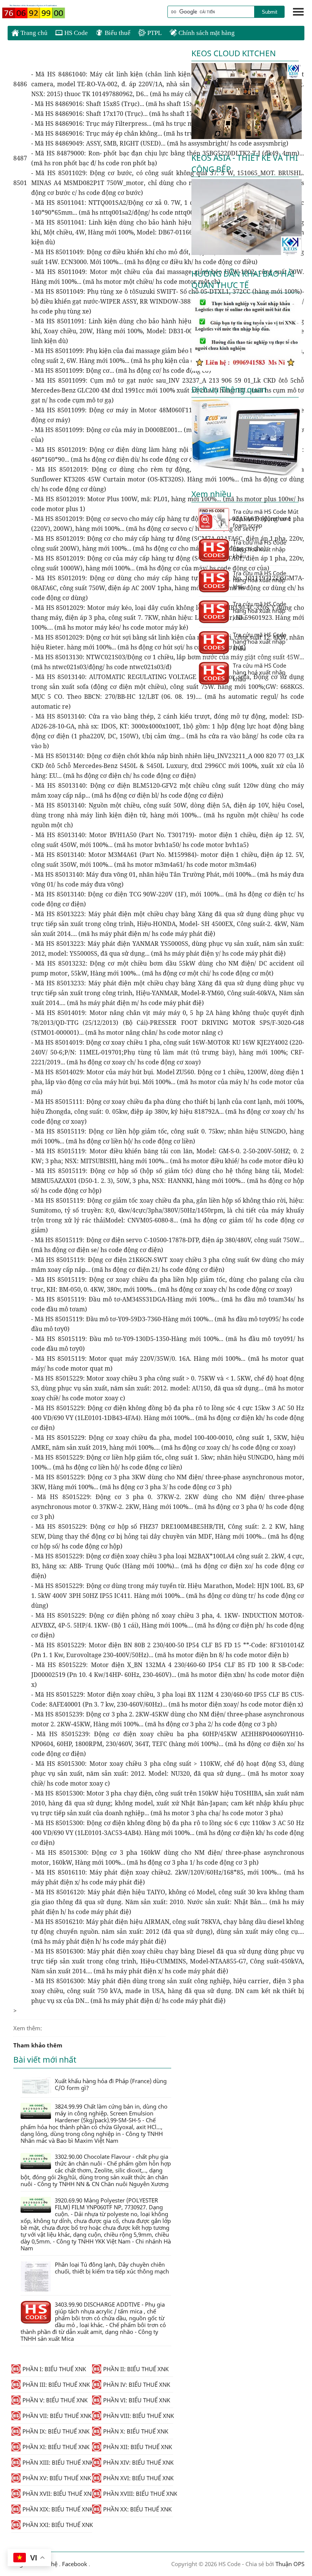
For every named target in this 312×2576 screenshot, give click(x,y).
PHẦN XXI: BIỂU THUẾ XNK (57, 2525)
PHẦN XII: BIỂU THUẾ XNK (138, 2447)
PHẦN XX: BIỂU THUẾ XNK (137, 2509)
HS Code (75, 33)
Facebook (75, 2564)
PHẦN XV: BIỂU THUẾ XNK (57, 2478)
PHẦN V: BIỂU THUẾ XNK (55, 2400)
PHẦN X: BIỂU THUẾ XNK (136, 2431)
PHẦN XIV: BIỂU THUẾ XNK (138, 2462)
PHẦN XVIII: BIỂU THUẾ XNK (138, 2494)
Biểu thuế (117, 33)
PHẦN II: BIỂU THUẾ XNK (136, 2369)
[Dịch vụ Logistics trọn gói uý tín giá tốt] (247, 369)
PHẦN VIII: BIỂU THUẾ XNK (138, 2416)
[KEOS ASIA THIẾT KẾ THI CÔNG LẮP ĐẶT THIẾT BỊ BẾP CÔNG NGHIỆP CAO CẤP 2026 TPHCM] (247, 253)
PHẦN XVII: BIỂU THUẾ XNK (57, 2494)
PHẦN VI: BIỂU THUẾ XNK (137, 2400)
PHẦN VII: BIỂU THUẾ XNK (57, 2416)
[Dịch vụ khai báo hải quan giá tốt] (247, 473)
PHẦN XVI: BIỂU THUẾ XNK (138, 2478)
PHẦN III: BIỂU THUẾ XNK (56, 2384)
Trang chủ (33, 33)
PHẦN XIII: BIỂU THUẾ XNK (57, 2462)
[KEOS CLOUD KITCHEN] (247, 137)
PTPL (154, 33)
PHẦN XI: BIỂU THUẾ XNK (56, 2447)
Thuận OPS (289, 2564)
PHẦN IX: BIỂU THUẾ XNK (56, 2431)
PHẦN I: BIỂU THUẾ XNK (54, 2369)
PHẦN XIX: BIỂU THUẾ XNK (57, 2509)
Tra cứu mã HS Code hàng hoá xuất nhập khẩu (259, 549)
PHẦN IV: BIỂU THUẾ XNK (137, 2384)
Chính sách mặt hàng (206, 33)
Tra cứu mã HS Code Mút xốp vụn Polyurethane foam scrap (266, 518)
